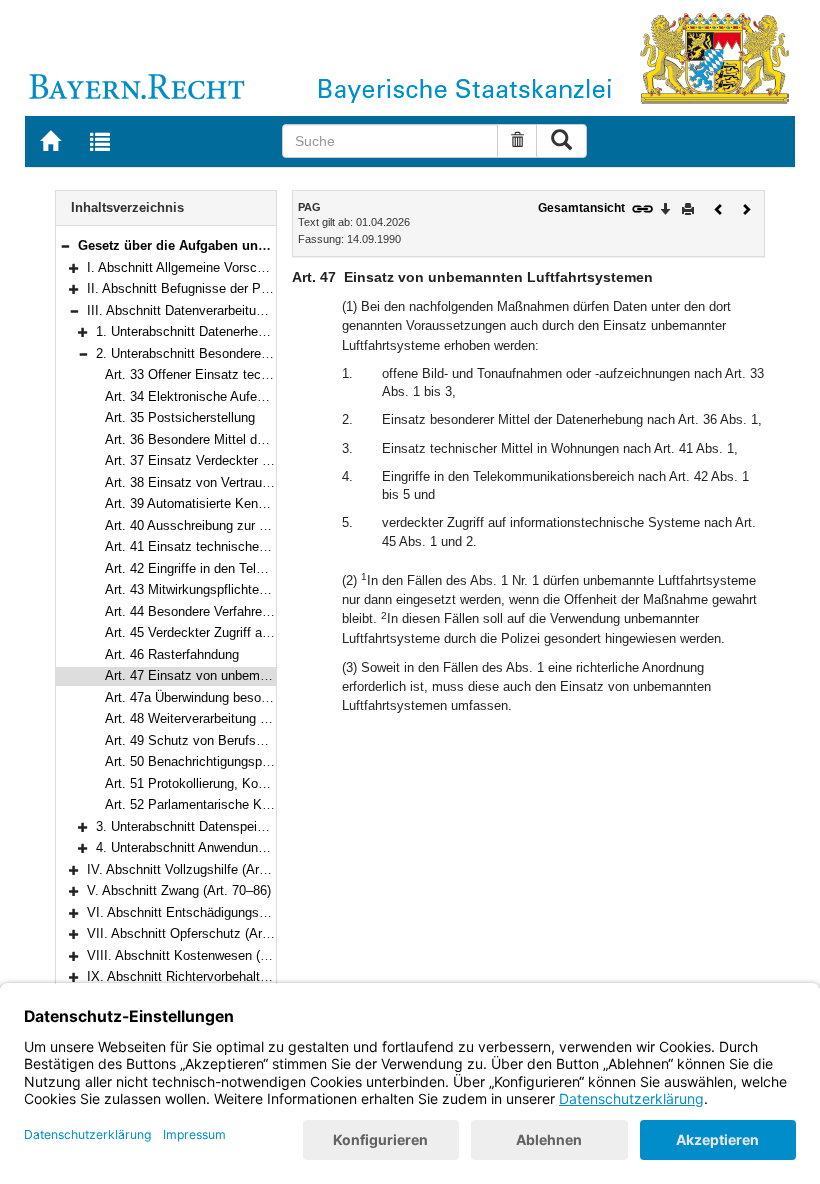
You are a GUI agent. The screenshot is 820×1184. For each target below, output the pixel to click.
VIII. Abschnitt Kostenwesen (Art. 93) (195, 955)
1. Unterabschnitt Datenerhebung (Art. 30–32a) (230, 331)
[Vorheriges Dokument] (719, 207)
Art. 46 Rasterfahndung (172, 654)
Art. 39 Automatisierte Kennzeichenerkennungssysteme (266, 503)
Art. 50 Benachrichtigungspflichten (204, 761)
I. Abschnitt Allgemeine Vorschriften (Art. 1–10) (222, 267)
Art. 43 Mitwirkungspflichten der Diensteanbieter (243, 589)
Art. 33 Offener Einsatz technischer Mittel (225, 374)
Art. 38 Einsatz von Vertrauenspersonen (220, 482)
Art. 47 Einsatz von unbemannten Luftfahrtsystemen (256, 675)
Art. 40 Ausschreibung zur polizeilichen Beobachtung (257, 525)
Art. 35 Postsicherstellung (180, 417)
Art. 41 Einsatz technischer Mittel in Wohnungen (245, 546)
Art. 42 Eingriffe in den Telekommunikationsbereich (252, 568)
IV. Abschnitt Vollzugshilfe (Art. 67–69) (198, 869)
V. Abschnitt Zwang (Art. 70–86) (179, 890)
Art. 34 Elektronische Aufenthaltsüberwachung (238, 396)
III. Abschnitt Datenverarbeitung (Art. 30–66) (214, 310)
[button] (65, 245)
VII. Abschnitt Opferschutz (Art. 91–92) (200, 933)
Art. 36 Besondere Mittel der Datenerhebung (232, 439)
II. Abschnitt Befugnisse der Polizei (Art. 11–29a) (228, 288)
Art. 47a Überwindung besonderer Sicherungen (239, 697)
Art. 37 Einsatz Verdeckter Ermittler (208, 460)
